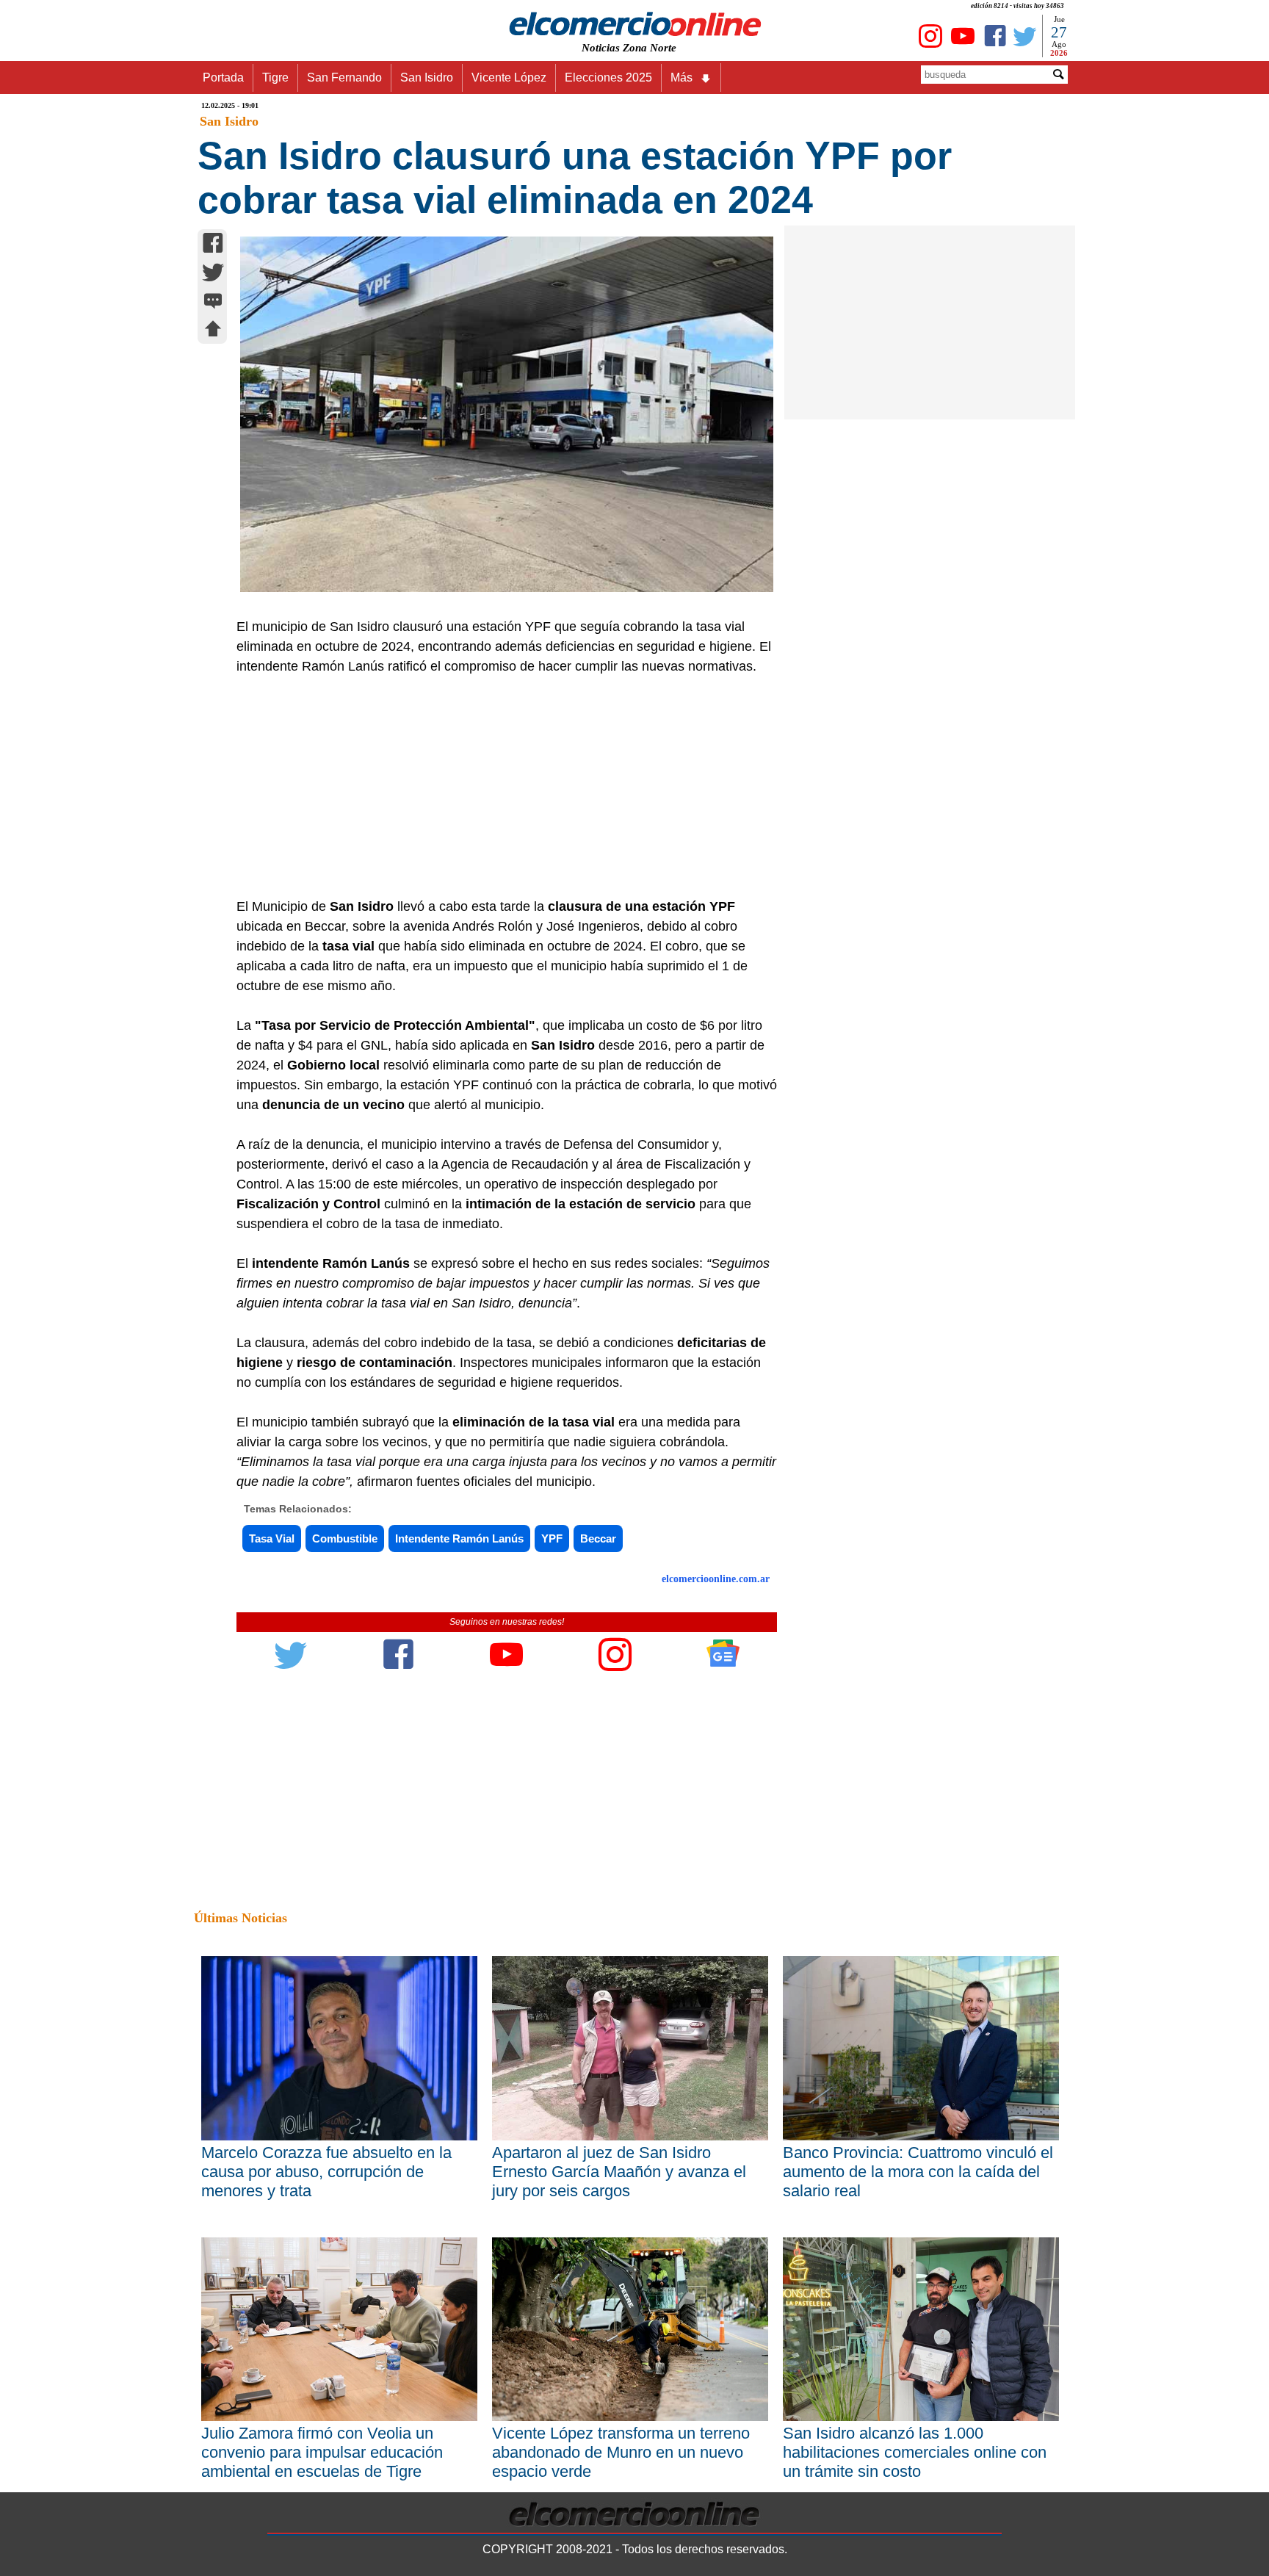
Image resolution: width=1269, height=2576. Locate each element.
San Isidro (427, 77)
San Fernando (344, 77)
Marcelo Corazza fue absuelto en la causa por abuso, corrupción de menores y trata (326, 2172)
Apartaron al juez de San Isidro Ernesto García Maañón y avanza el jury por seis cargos (619, 2172)
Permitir (751, 84)
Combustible (345, 1538)
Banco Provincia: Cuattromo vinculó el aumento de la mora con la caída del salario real (918, 2172)
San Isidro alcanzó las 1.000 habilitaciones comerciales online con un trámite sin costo (915, 2452)
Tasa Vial (272, 1538)
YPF (552, 1538)
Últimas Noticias (241, 1918)
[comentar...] (213, 302)
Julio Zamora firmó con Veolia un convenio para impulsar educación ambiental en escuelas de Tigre (322, 2452)
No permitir (676, 84)
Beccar (598, 1538)
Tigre (275, 77)
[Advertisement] (499, 787)
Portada (223, 77)
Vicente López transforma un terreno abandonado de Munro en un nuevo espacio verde (621, 2452)
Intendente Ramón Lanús (459, 1538)
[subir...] (213, 331)
